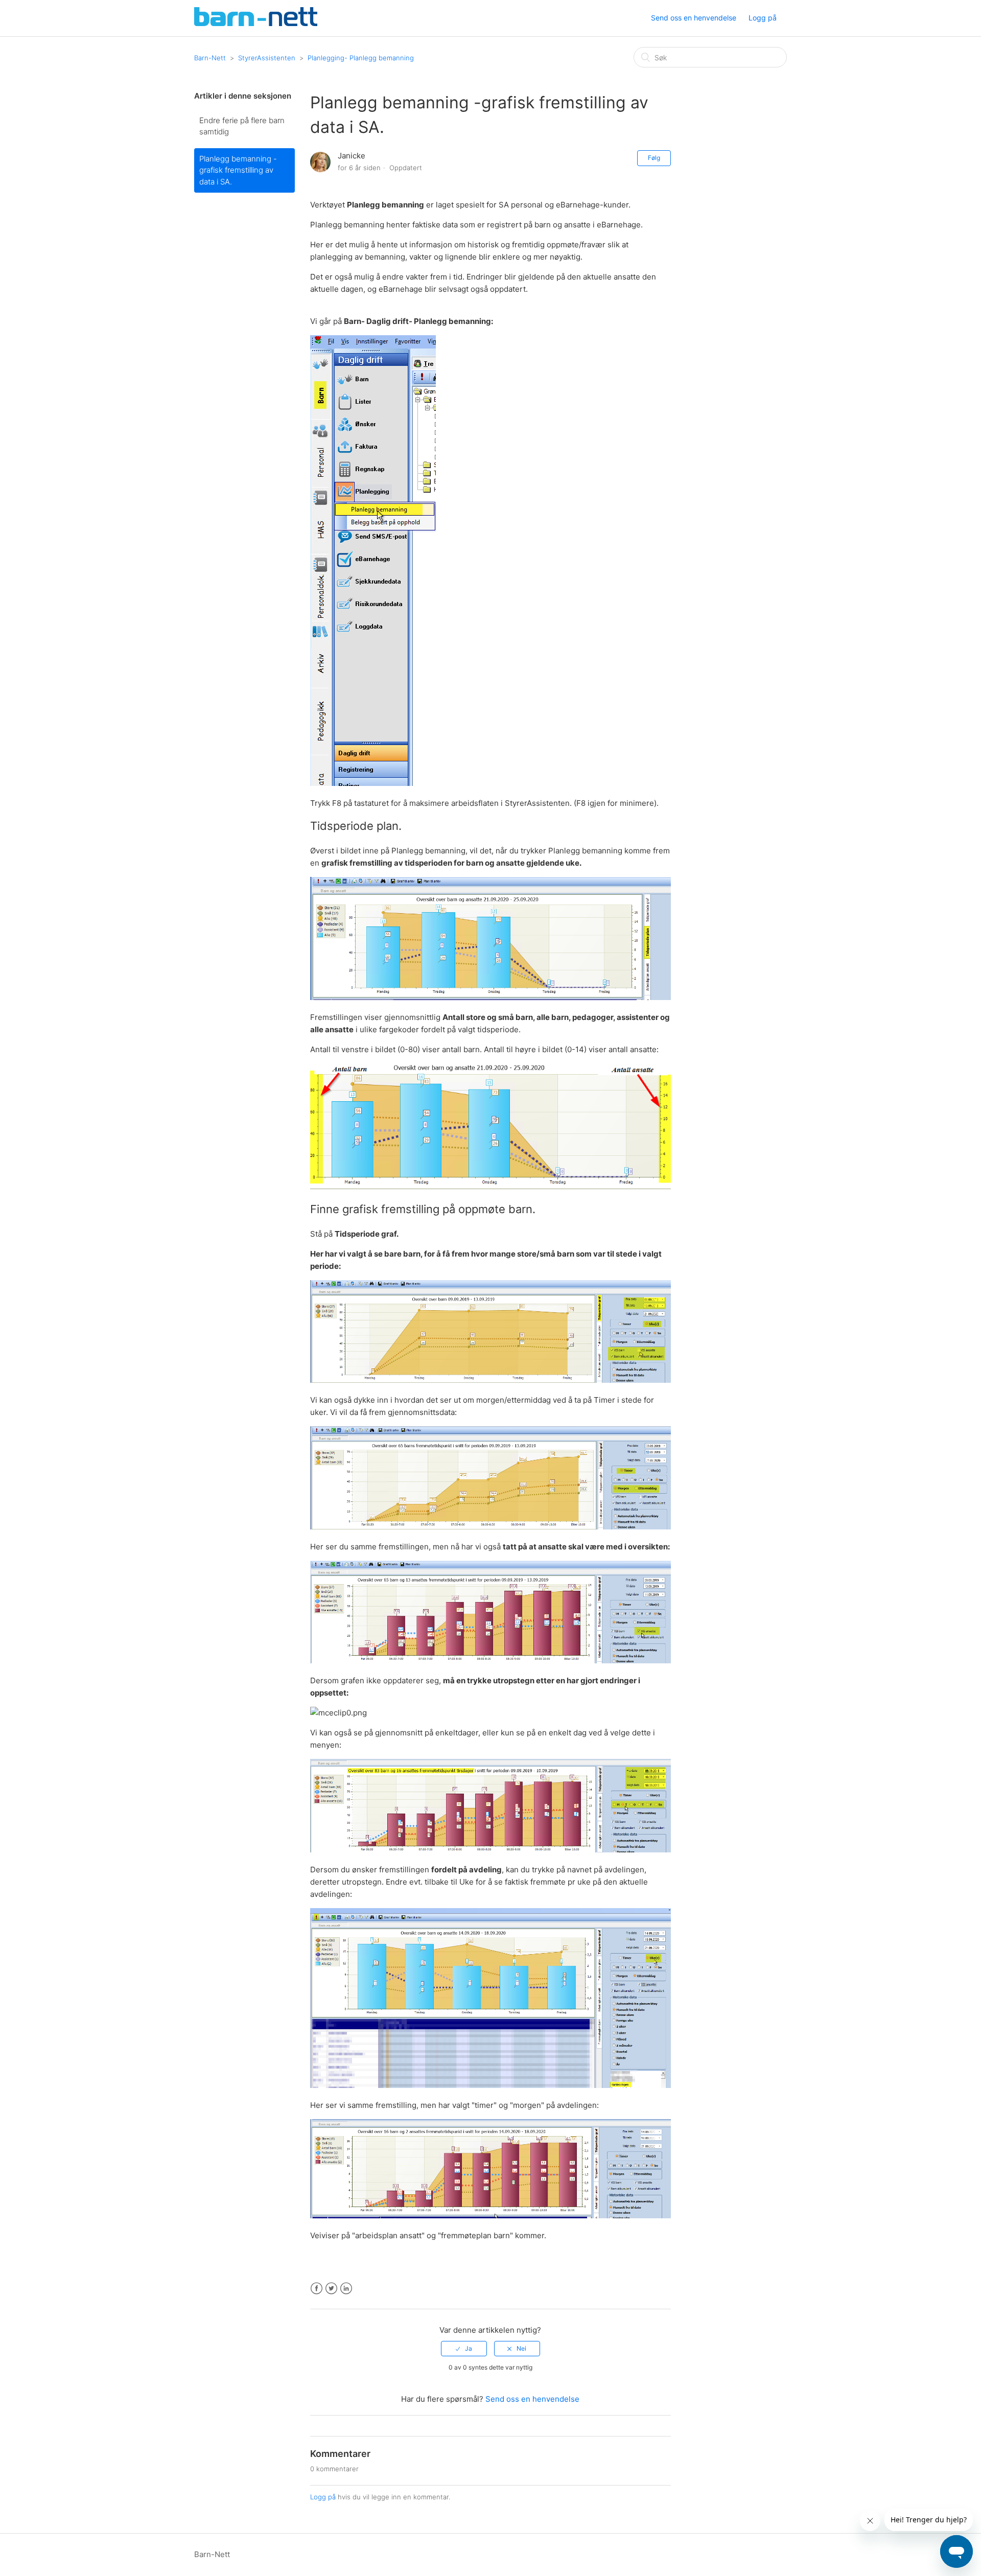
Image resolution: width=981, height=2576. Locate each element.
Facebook (317, 2289)
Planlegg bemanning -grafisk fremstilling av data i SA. (238, 170)
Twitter (331, 2289)
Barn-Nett (210, 58)
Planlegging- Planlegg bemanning (361, 58)
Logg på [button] (763, 18)
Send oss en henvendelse (694, 18)
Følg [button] (654, 158)
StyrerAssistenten (267, 58)
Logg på (323, 2497)
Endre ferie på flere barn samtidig (242, 126)
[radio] (464, 2349)
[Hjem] (256, 23)
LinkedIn (346, 2289)
